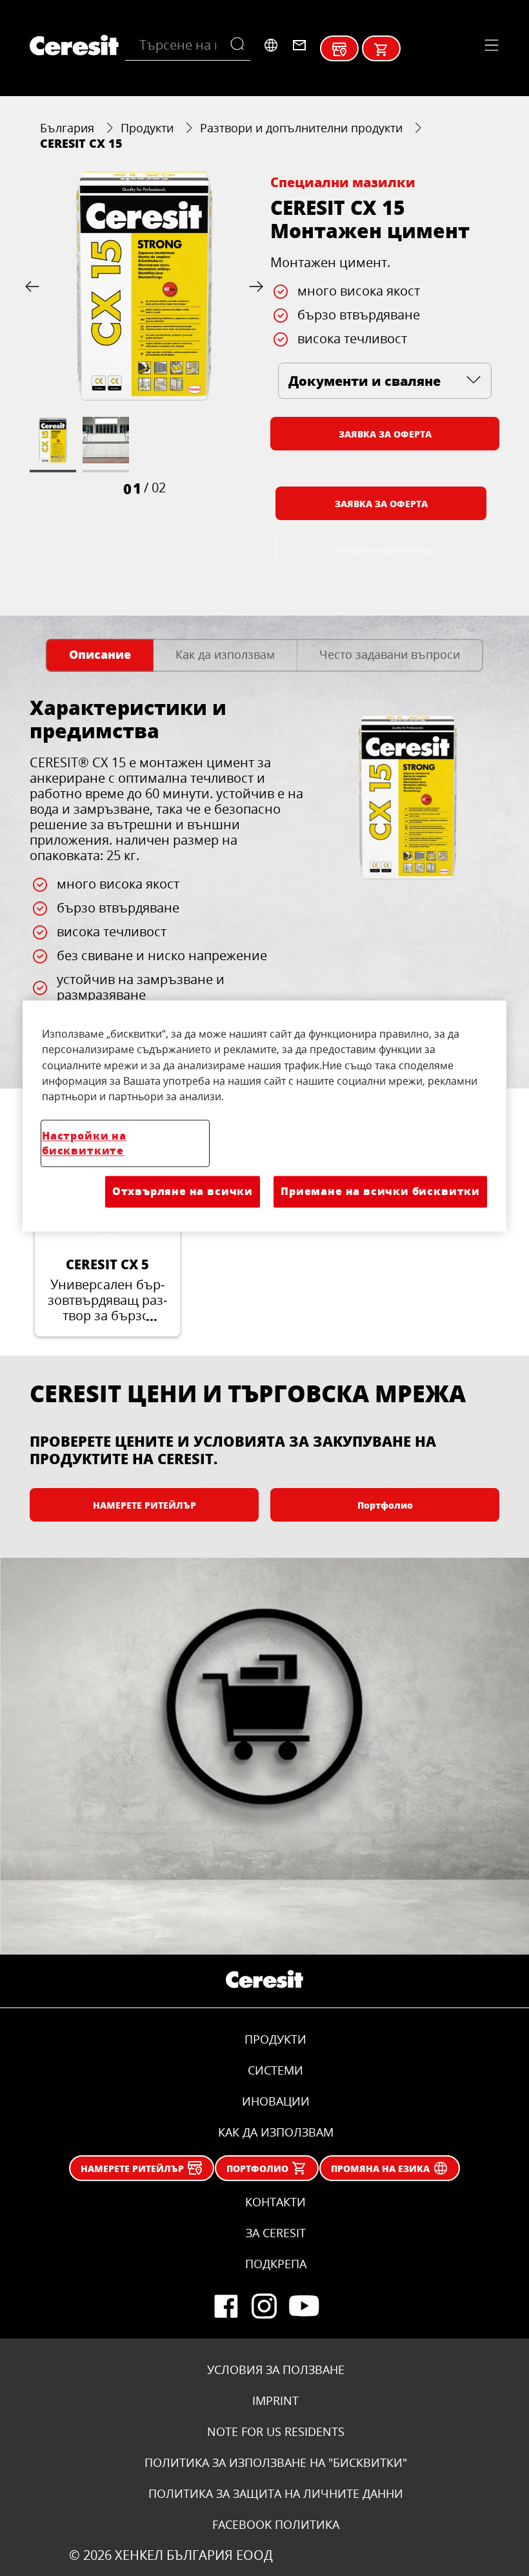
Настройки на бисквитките (84, 1143)
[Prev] (35, 286)
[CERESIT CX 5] (107, 1249)
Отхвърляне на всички (183, 1192)
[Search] (240, 45)
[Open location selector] (271, 45)
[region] (264, 1116)
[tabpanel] (264, 874)
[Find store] (339, 50)
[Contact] (299, 45)
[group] (144, 335)
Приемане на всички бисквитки (380, 1192)
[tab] (100, 655)
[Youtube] (303, 2306)
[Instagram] (264, 2306)
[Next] (254, 286)
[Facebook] (226, 2306)
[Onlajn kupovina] (381, 50)
